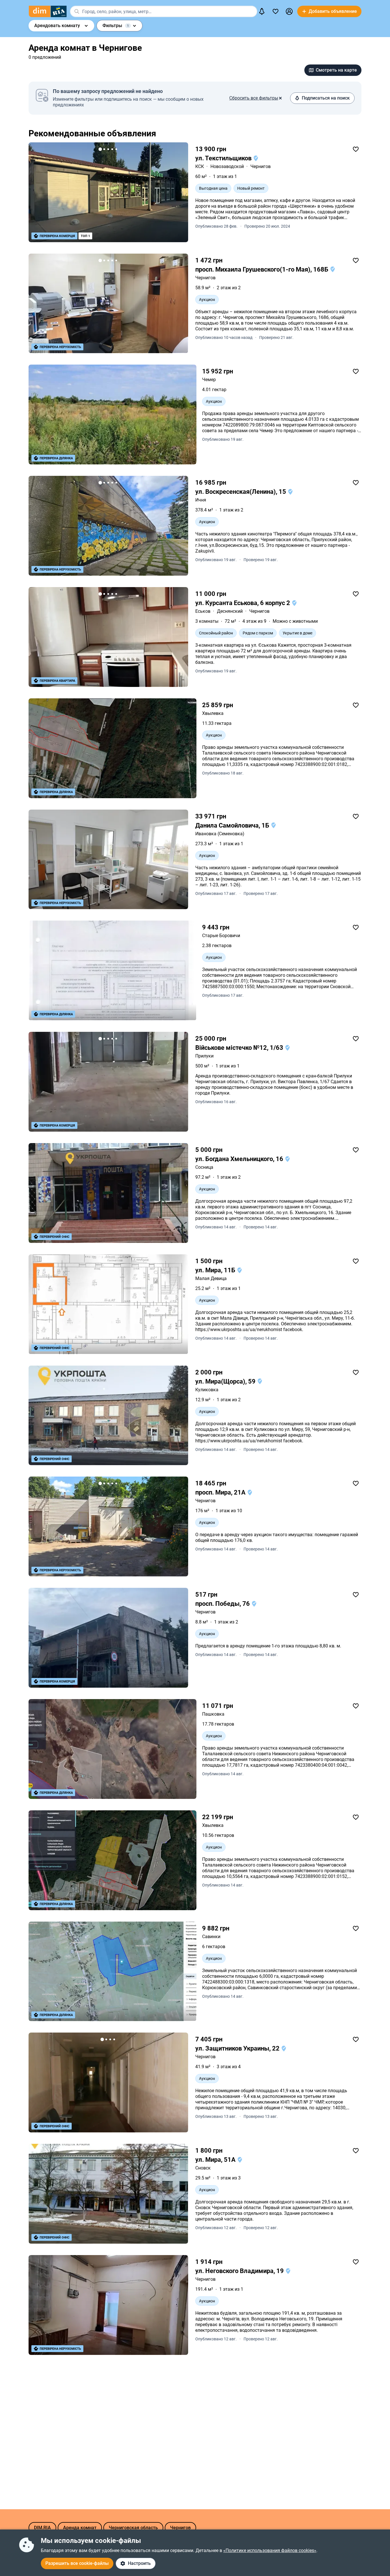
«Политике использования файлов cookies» (270, 2550)
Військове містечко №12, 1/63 (240, 1048)
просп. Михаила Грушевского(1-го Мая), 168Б (263, 269)
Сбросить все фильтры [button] (254, 98)
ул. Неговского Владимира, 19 (240, 2271)
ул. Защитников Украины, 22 (238, 2048)
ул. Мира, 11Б (216, 1270)
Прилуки (204, 1056)
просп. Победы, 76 (223, 1604)
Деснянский (230, 611)
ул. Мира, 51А (216, 2160)
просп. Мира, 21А (221, 1492)
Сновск (203, 2168)
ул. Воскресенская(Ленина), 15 (241, 492)
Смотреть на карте (336, 70)
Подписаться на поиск (326, 98)
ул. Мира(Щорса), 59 (226, 1381)
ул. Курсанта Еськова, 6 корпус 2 (243, 603)
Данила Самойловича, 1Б (233, 825)
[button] (289, 11)
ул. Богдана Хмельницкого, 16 (240, 1159)
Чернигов (261, 166)
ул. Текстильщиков (224, 158)
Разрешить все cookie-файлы (77, 2563)
